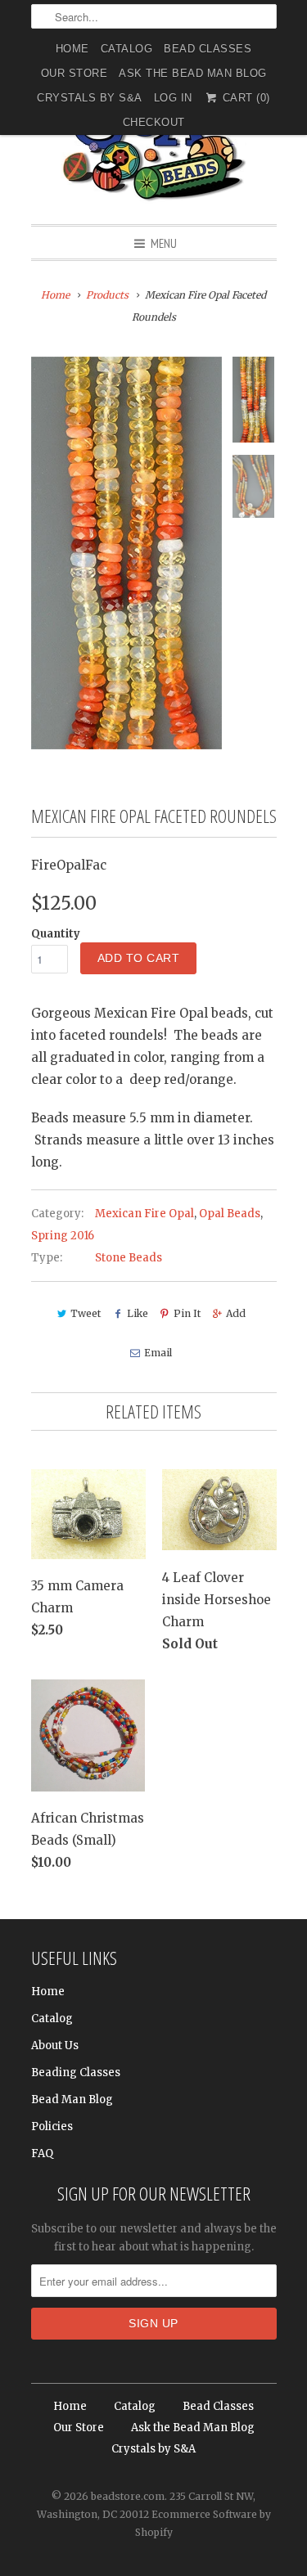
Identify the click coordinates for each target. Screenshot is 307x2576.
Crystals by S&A (90, 98)
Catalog (127, 49)
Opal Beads (230, 1214)
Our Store (74, 73)
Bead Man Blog (72, 2099)
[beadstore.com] (154, 143)
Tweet (86, 1313)
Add (236, 1313)
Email (158, 1353)
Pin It (187, 1313)
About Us (55, 2046)
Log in (173, 98)
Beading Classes (76, 2072)
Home (72, 49)
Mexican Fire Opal (144, 1214)
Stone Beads (129, 1258)
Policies (52, 2126)
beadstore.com (128, 2496)
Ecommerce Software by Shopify (203, 2523)
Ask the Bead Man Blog (193, 73)
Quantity (56, 934)
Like (137, 1313)
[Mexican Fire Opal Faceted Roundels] (127, 553)
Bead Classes (208, 49)
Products (107, 295)
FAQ (42, 2153)
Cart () (244, 98)
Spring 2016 (63, 1236)
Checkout (154, 122)
